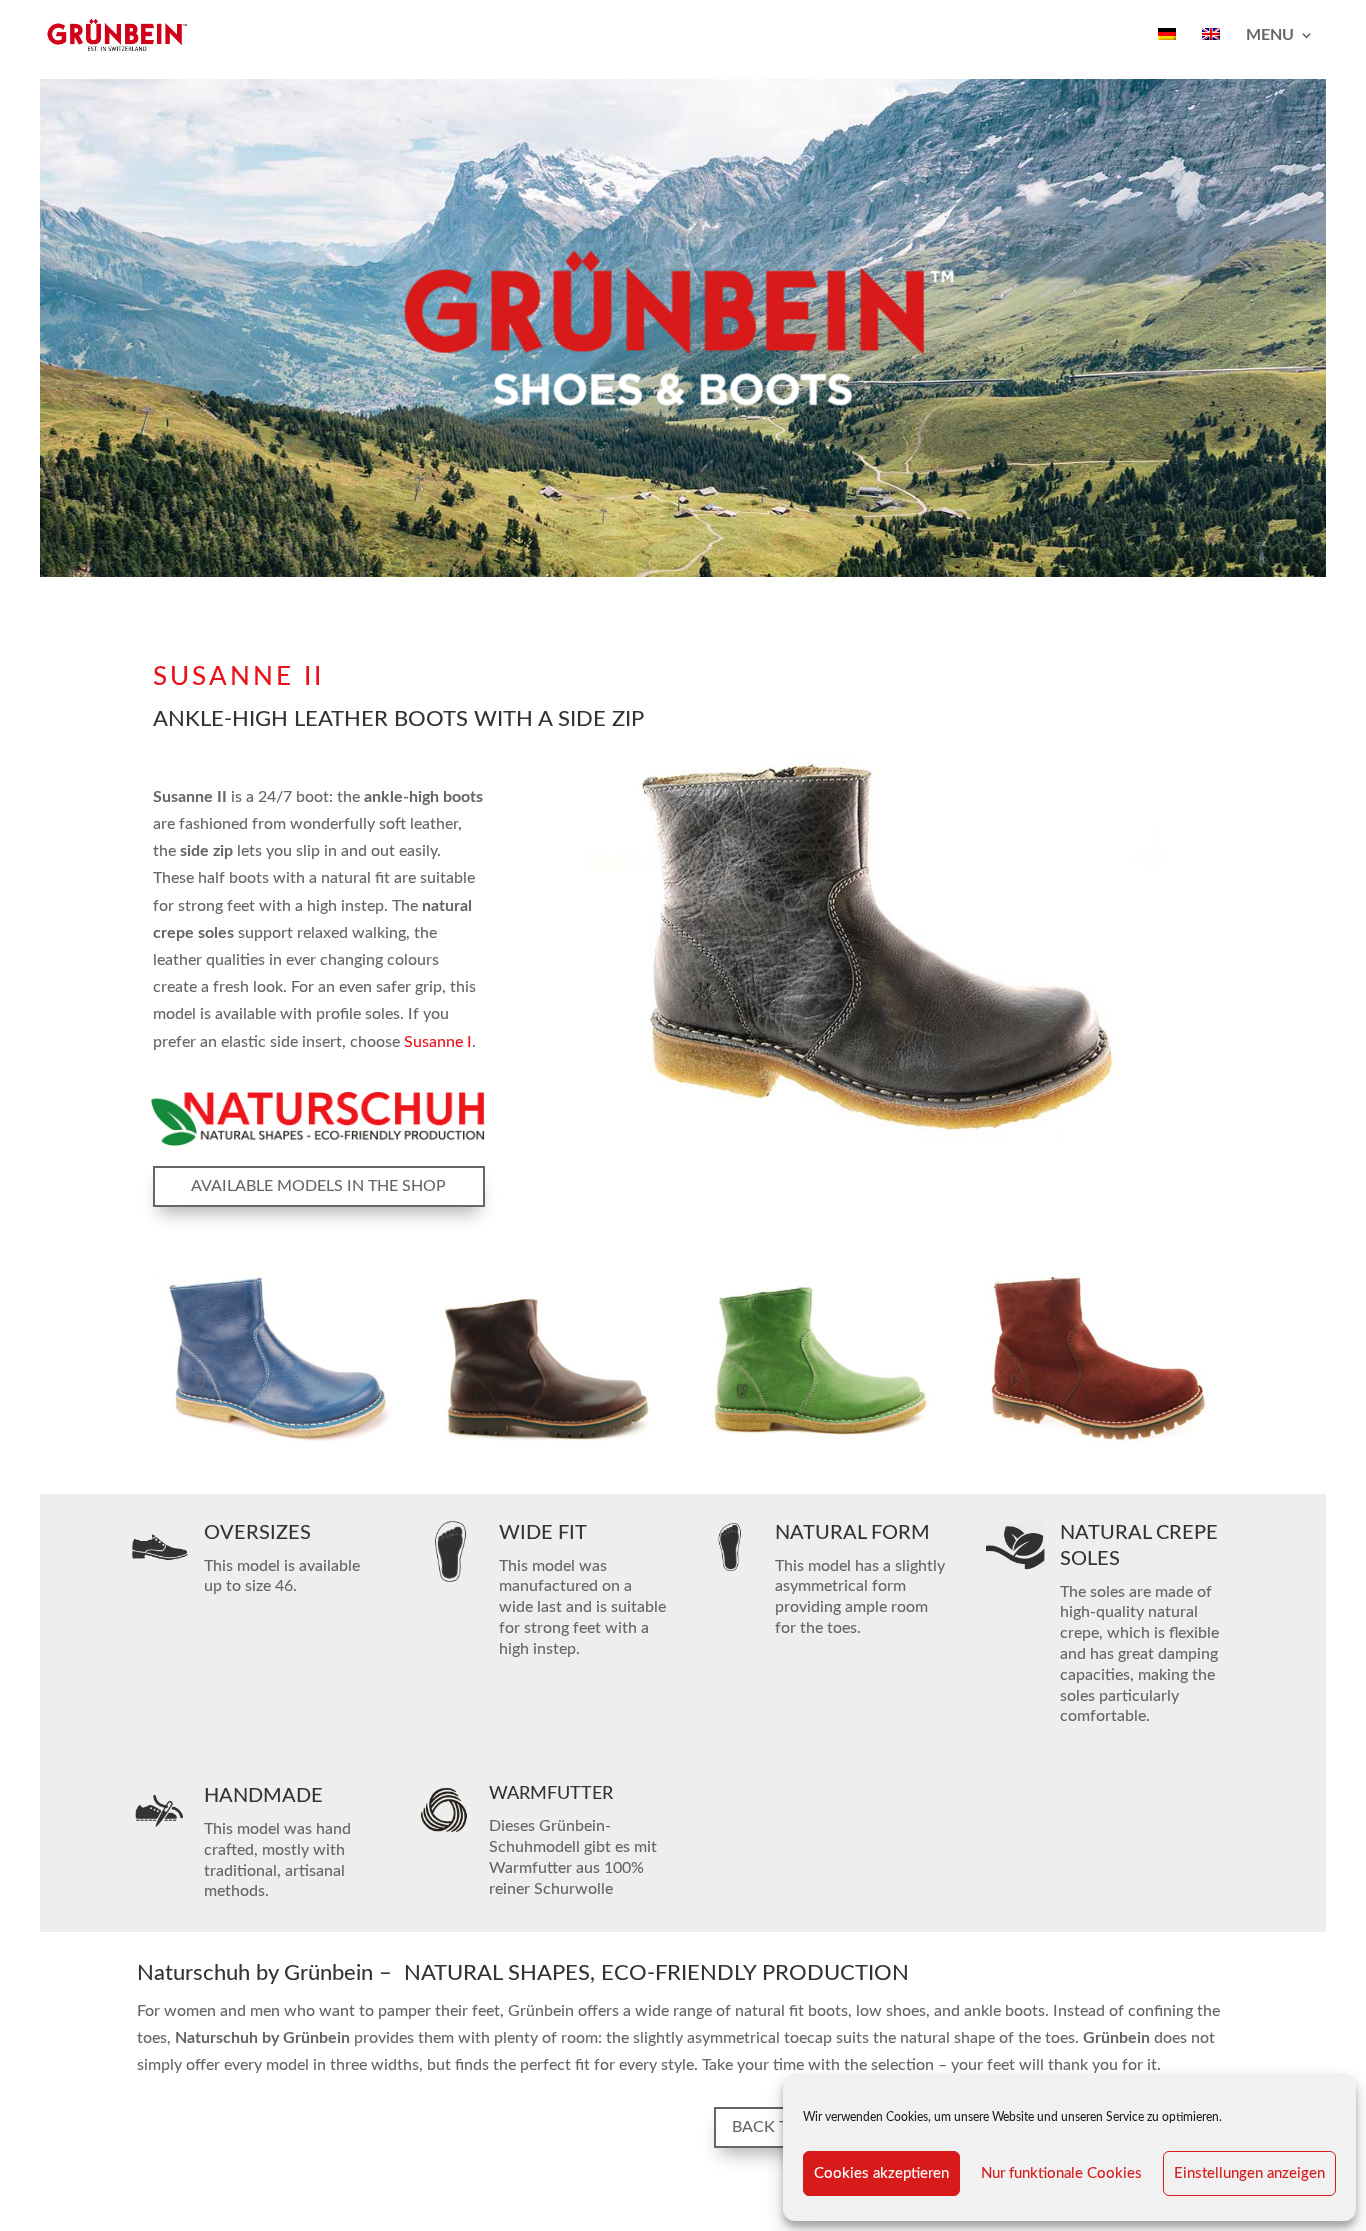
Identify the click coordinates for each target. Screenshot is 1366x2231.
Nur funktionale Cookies (1061, 2173)
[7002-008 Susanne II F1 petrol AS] (273, 1444)
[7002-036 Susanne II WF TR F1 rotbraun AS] (546, 1444)
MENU (1270, 35)
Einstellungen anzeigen (1249, 2173)
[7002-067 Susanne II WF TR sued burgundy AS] (1092, 1444)
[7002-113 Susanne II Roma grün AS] (819, 1444)
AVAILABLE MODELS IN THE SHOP (318, 1186)
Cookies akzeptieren (881, 2173)
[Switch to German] (1167, 49)
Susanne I (438, 1042)
